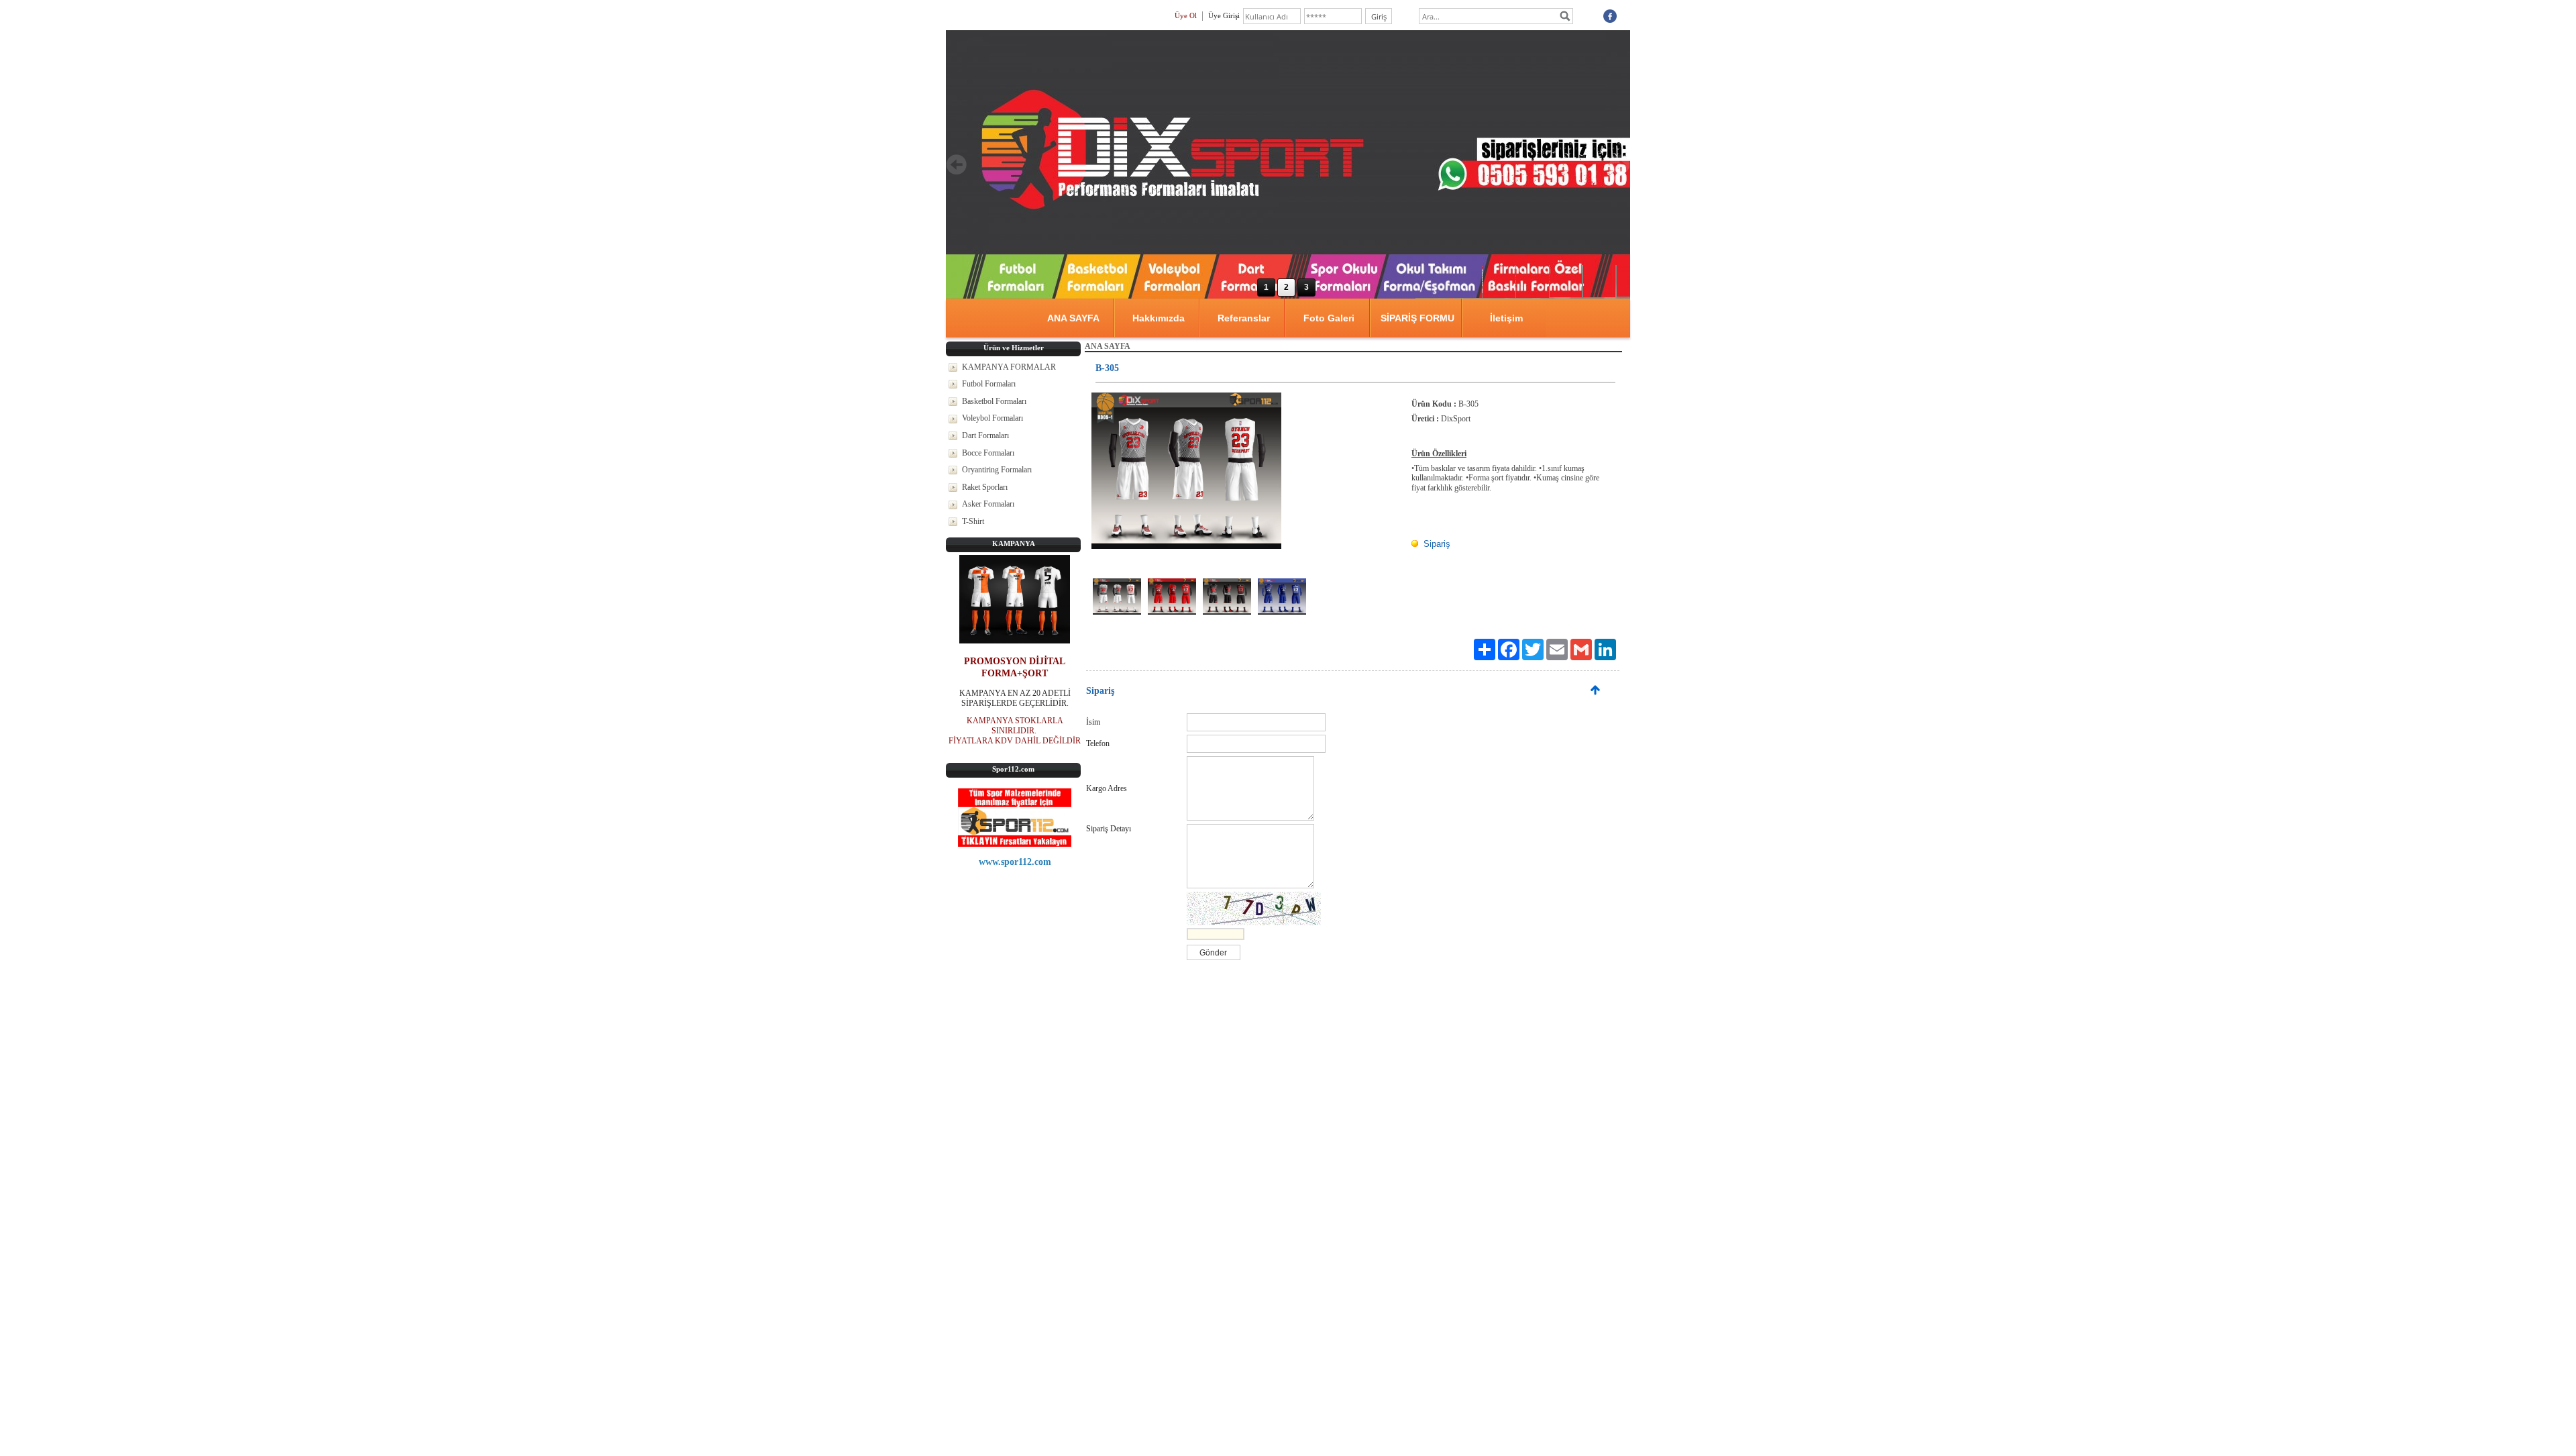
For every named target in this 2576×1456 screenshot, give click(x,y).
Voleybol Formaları (992, 418)
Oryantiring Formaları (997, 470)
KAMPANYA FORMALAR (1009, 367)
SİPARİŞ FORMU (1417, 318)
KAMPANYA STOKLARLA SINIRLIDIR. (1015, 726)
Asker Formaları (988, 504)
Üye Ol (1186, 15)
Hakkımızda (1159, 318)
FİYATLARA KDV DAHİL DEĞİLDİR (1015, 741)
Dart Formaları (985, 435)
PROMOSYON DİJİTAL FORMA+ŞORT (1015, 667)
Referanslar (1244, 318)
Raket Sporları (985, 487)
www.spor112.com (1015, 862)
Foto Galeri (1329, 318)
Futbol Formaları (989, 384)
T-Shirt (973, 521)
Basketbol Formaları (994, 401)
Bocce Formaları (988, 453)
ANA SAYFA (1073, 318)
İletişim (1506, 318)
